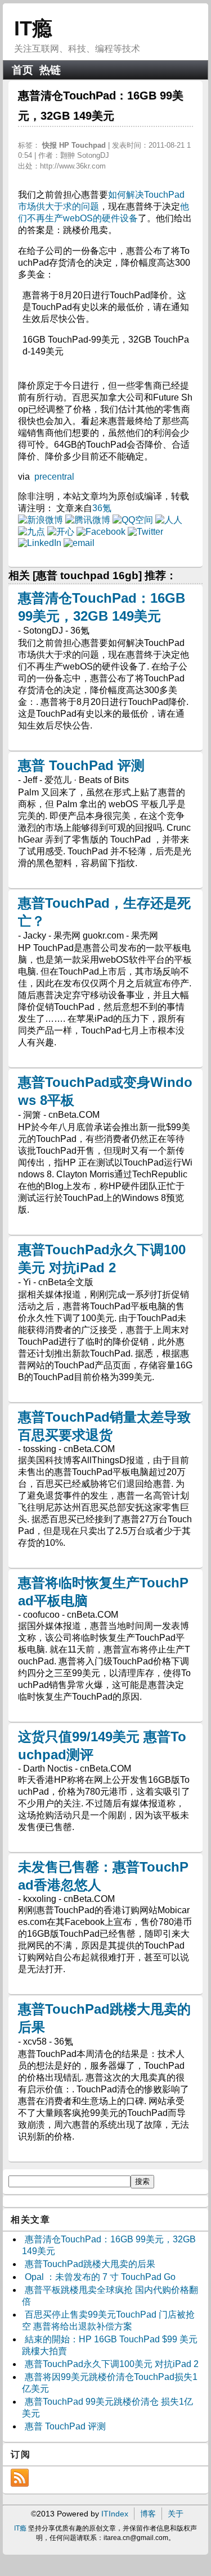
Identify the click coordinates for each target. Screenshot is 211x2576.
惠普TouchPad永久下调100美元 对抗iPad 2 (112, 2364)
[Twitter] (145, 532)
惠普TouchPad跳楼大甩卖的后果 (90, 2264)
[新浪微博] (41, 520)
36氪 (102, 508)
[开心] (61, 532)
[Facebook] (101, 532)
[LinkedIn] (40, 543)
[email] (79, 543)
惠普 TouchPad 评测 (81, 765)
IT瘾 (33, 28)
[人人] (169, 520)
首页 (23, 70)
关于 (176, 2514)
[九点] (32, 532)
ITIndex (115, 2514)
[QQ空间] (133, 520)
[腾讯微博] (88, 520)
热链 (50, 70)
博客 (148, 2514)
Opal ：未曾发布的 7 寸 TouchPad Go (100, 2277)
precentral (54, 477)
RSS (20, 2478)
